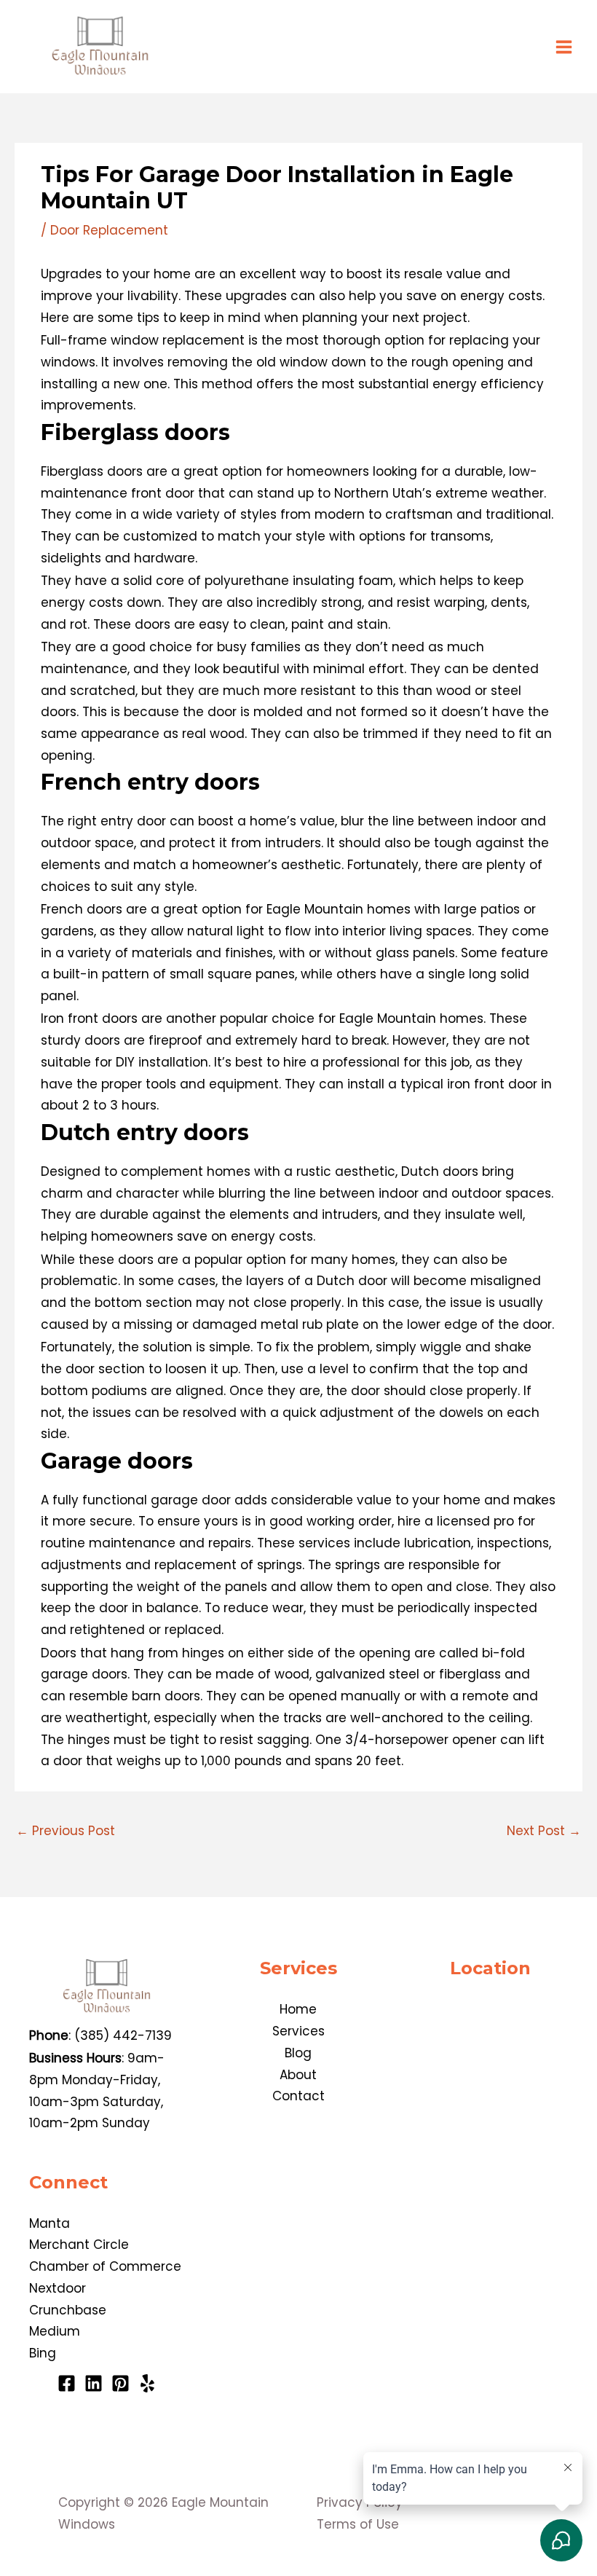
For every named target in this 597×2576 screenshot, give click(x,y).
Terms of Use (358, 2524)
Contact (298, 2096)
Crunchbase (68, 2310)
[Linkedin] (94, 2383)
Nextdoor (58, 2288)
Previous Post (66, 1831)
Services (298, 2031)
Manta (50, 2223)
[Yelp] (147, 2383)
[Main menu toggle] (565, 47)
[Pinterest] (120, 2383)
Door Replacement (109, 230)
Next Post (544, 1831)
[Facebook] (67, 2383)
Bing (43, 2353)
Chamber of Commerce (105, 2266)
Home (298, 2009)
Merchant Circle (79, 2245)
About (298, 2075)
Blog (298, 2053)
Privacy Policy (360, 2502)
